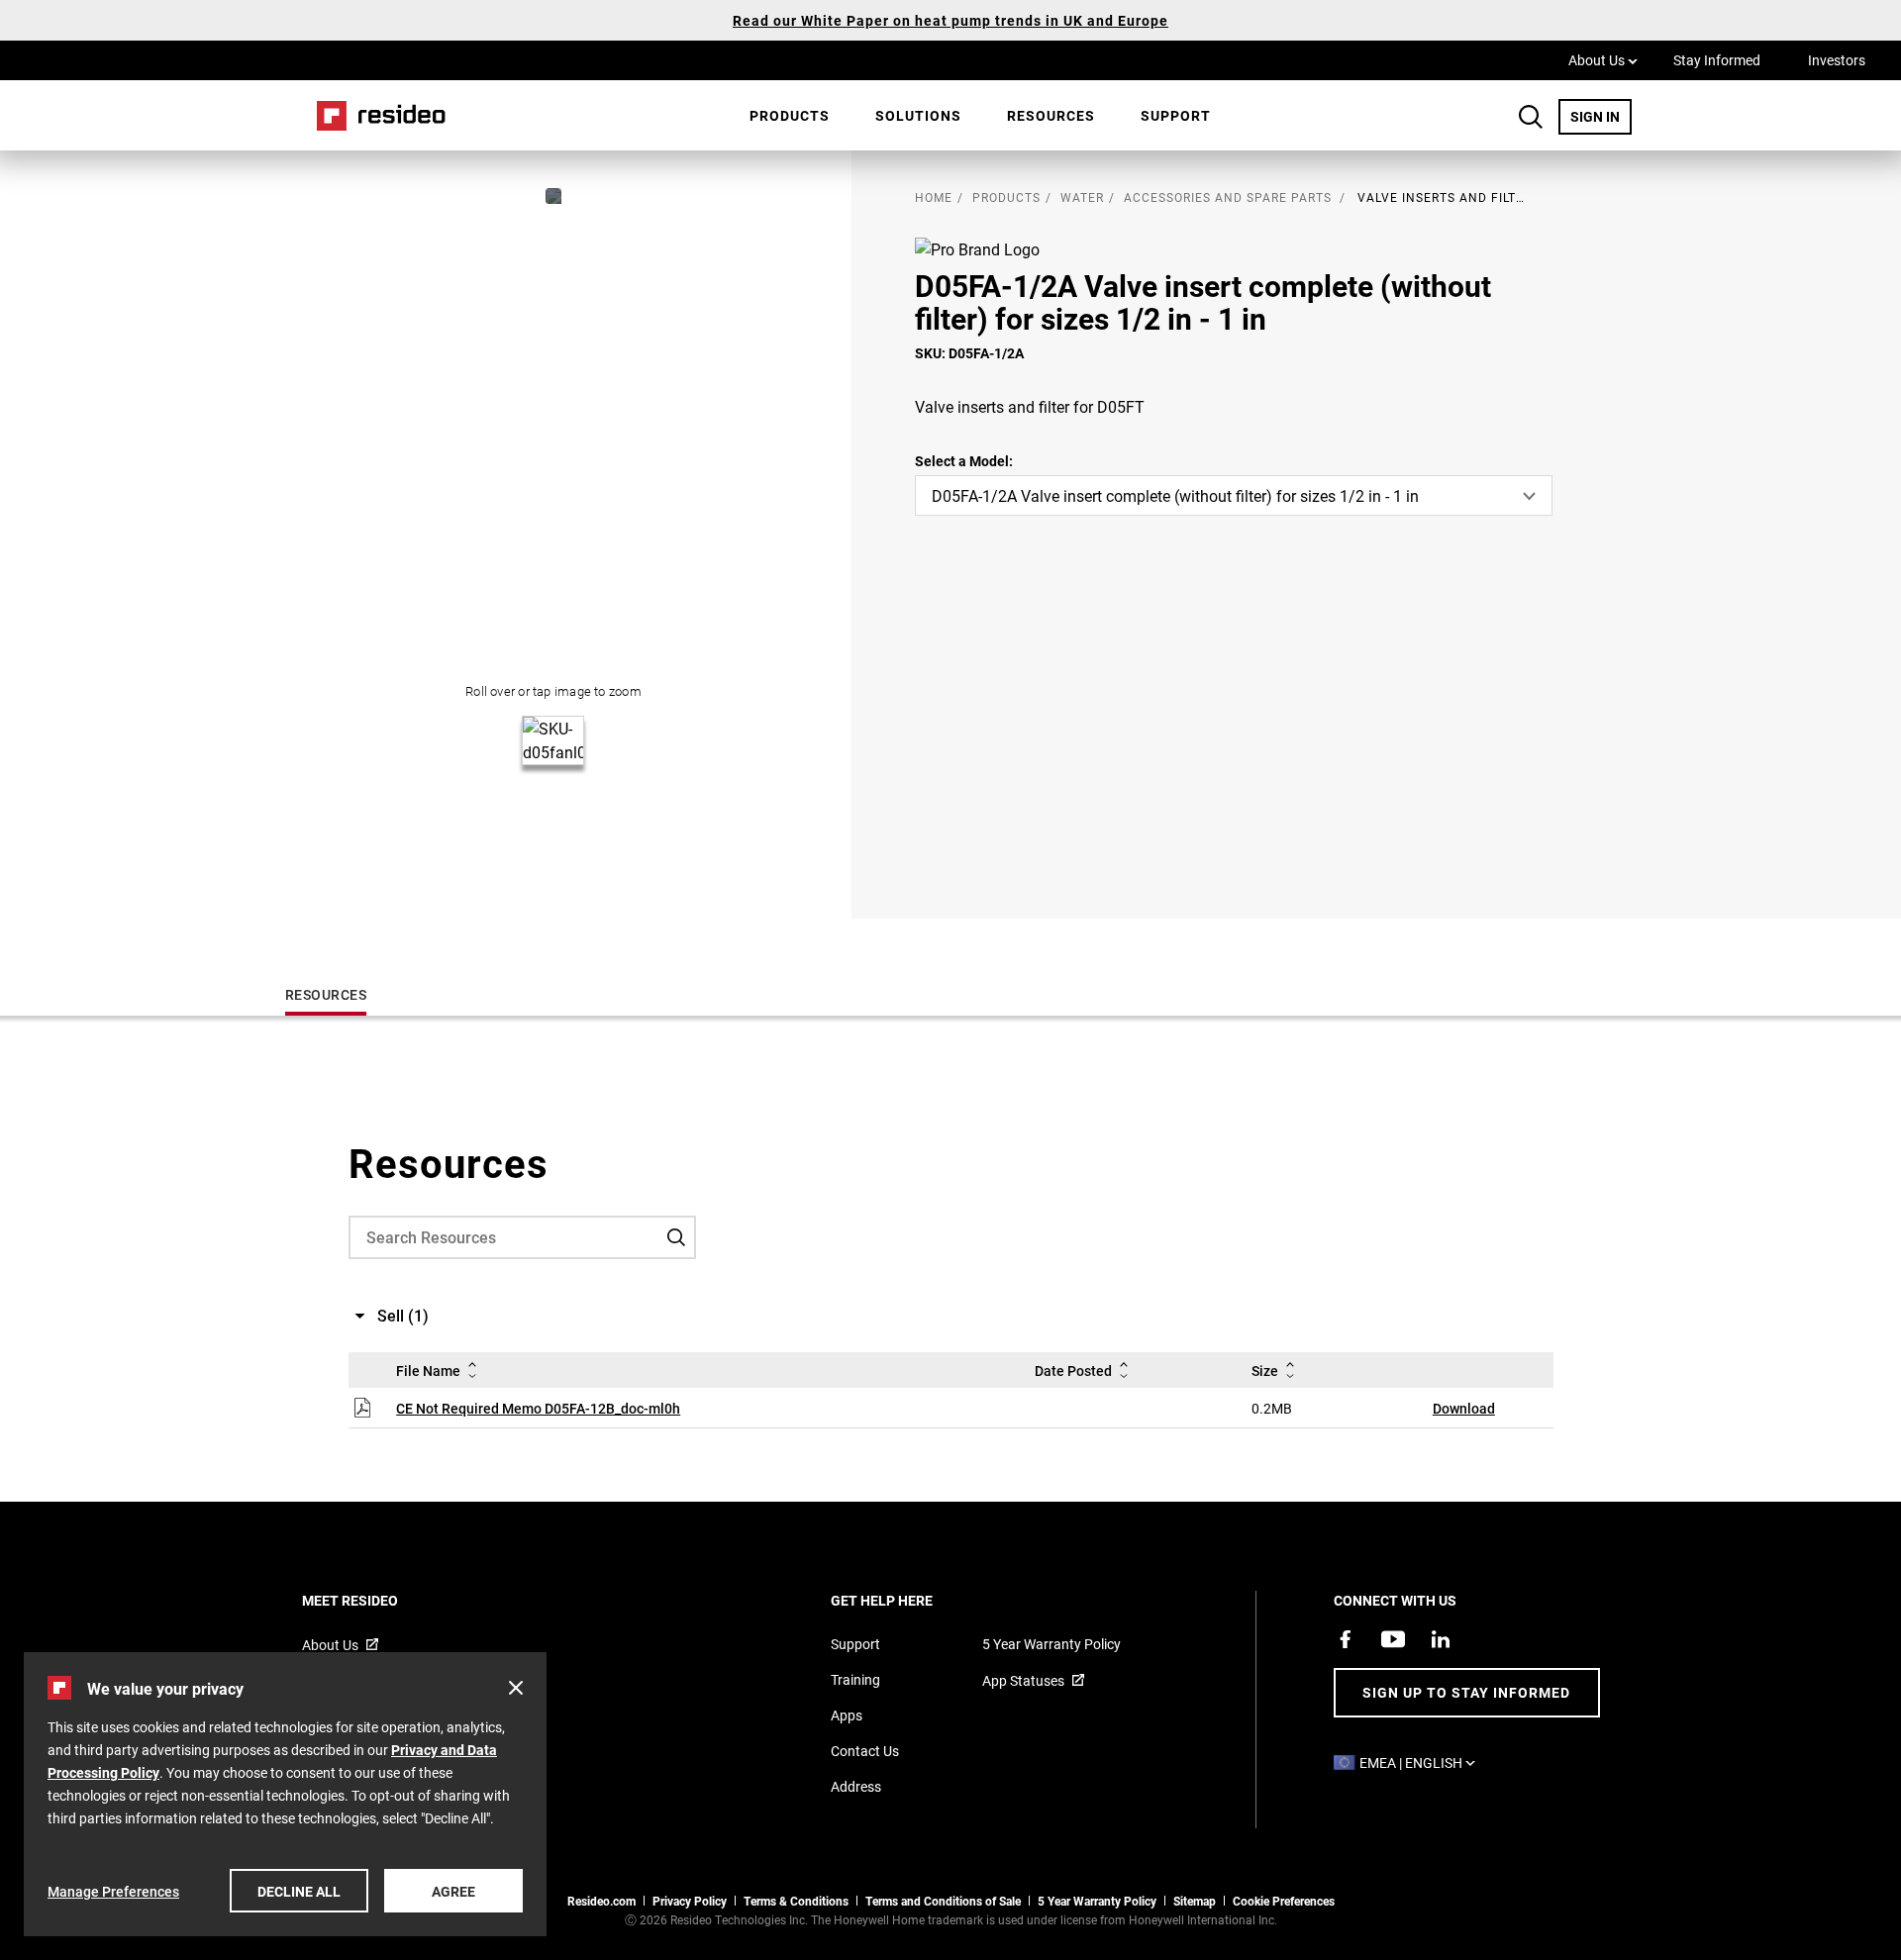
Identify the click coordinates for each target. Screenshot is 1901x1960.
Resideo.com (601, 1901)
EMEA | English (1422, 1763)
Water (1082, 197)
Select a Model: (964, 461)
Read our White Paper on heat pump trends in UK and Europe (950, 20)
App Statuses (1023, 1680)
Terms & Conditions (796, 1901)
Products (790, 115)
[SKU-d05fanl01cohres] (553, 196)
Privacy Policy (690, 1901)
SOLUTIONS (918, 115)
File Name (428, 1371)
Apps (847, 1715)
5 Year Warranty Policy (1051, 1644)
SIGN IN (1601, 116)
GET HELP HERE (908, 1600)
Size (1265, 1371)
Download (1464, 1408)
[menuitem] (790, 116)
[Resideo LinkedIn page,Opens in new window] (1441, 1639)
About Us (1603, 59)
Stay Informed (1717, 60)
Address (856, 1786)
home (934, 197)
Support (1176, 115)
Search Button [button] (1531, 117)
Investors (1837, 60)
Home (374, 115)
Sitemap (1195, 1901)
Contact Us (865, 1751)
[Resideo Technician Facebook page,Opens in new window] (1346, 1639)
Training (855, 1679)
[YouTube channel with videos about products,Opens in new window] (1393, 1639)
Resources (1051, 115)
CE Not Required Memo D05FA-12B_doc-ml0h (538, 1408)
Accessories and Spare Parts (1228, 197)
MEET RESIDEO (377, 1600)
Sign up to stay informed (1466, 1692)
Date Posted (1073, 1371)
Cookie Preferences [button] (1284, 1901)
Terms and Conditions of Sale (943, 1901)
